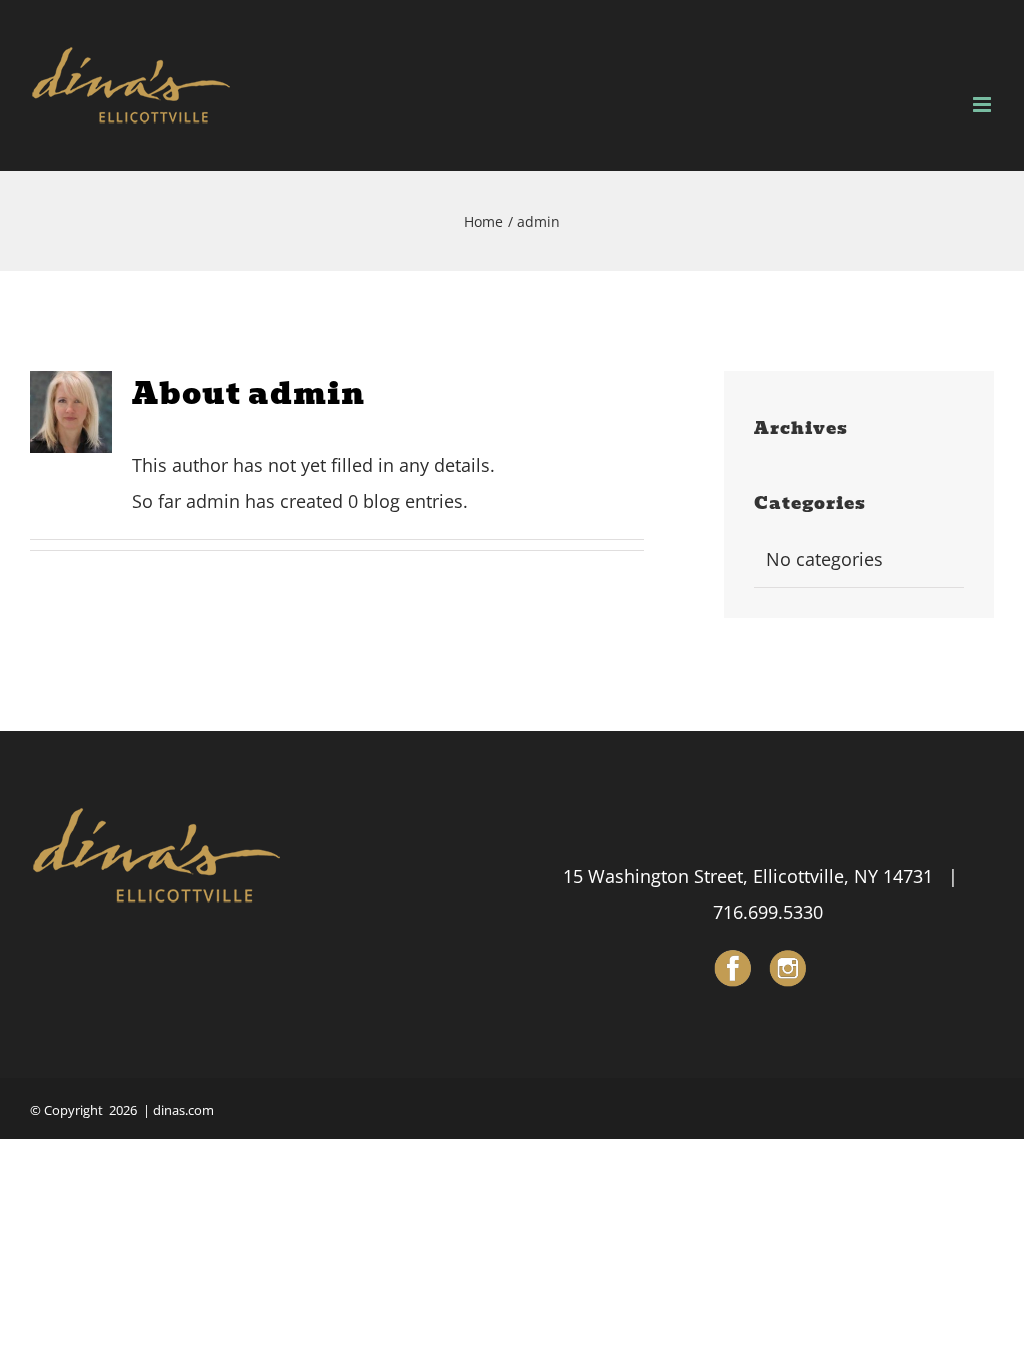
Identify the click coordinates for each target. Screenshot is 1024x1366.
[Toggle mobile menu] (983, 104)
